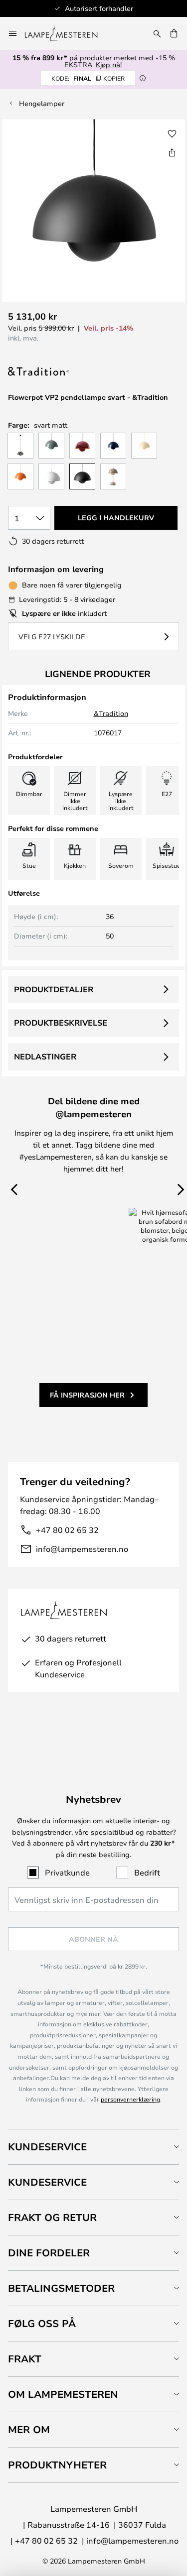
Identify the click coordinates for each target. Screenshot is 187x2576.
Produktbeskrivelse (61, 1023)
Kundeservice (47, 2147)
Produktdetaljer (54, 989)
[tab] (93, 2147)
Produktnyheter (57, 2465)
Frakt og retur (52, 2217)
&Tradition (111, 713)
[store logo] (67, 33)
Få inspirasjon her (87, 1395)
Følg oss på (42, 2323)
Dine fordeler (49, 2253)
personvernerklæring (130, 2099)
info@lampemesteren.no (82, 1549)
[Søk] (157, 33)
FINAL (88, 78)
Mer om (29, 2429)
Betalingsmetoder (61, 2288)
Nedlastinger (45, 1056)
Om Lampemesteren (63, 2394)
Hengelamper (42, 103)
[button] (172, 134)
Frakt (25, 2359)
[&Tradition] (58, 372)
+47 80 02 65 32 (67, 1530)
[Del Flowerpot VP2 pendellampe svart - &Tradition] (172, 152)
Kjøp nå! (109, 64)
